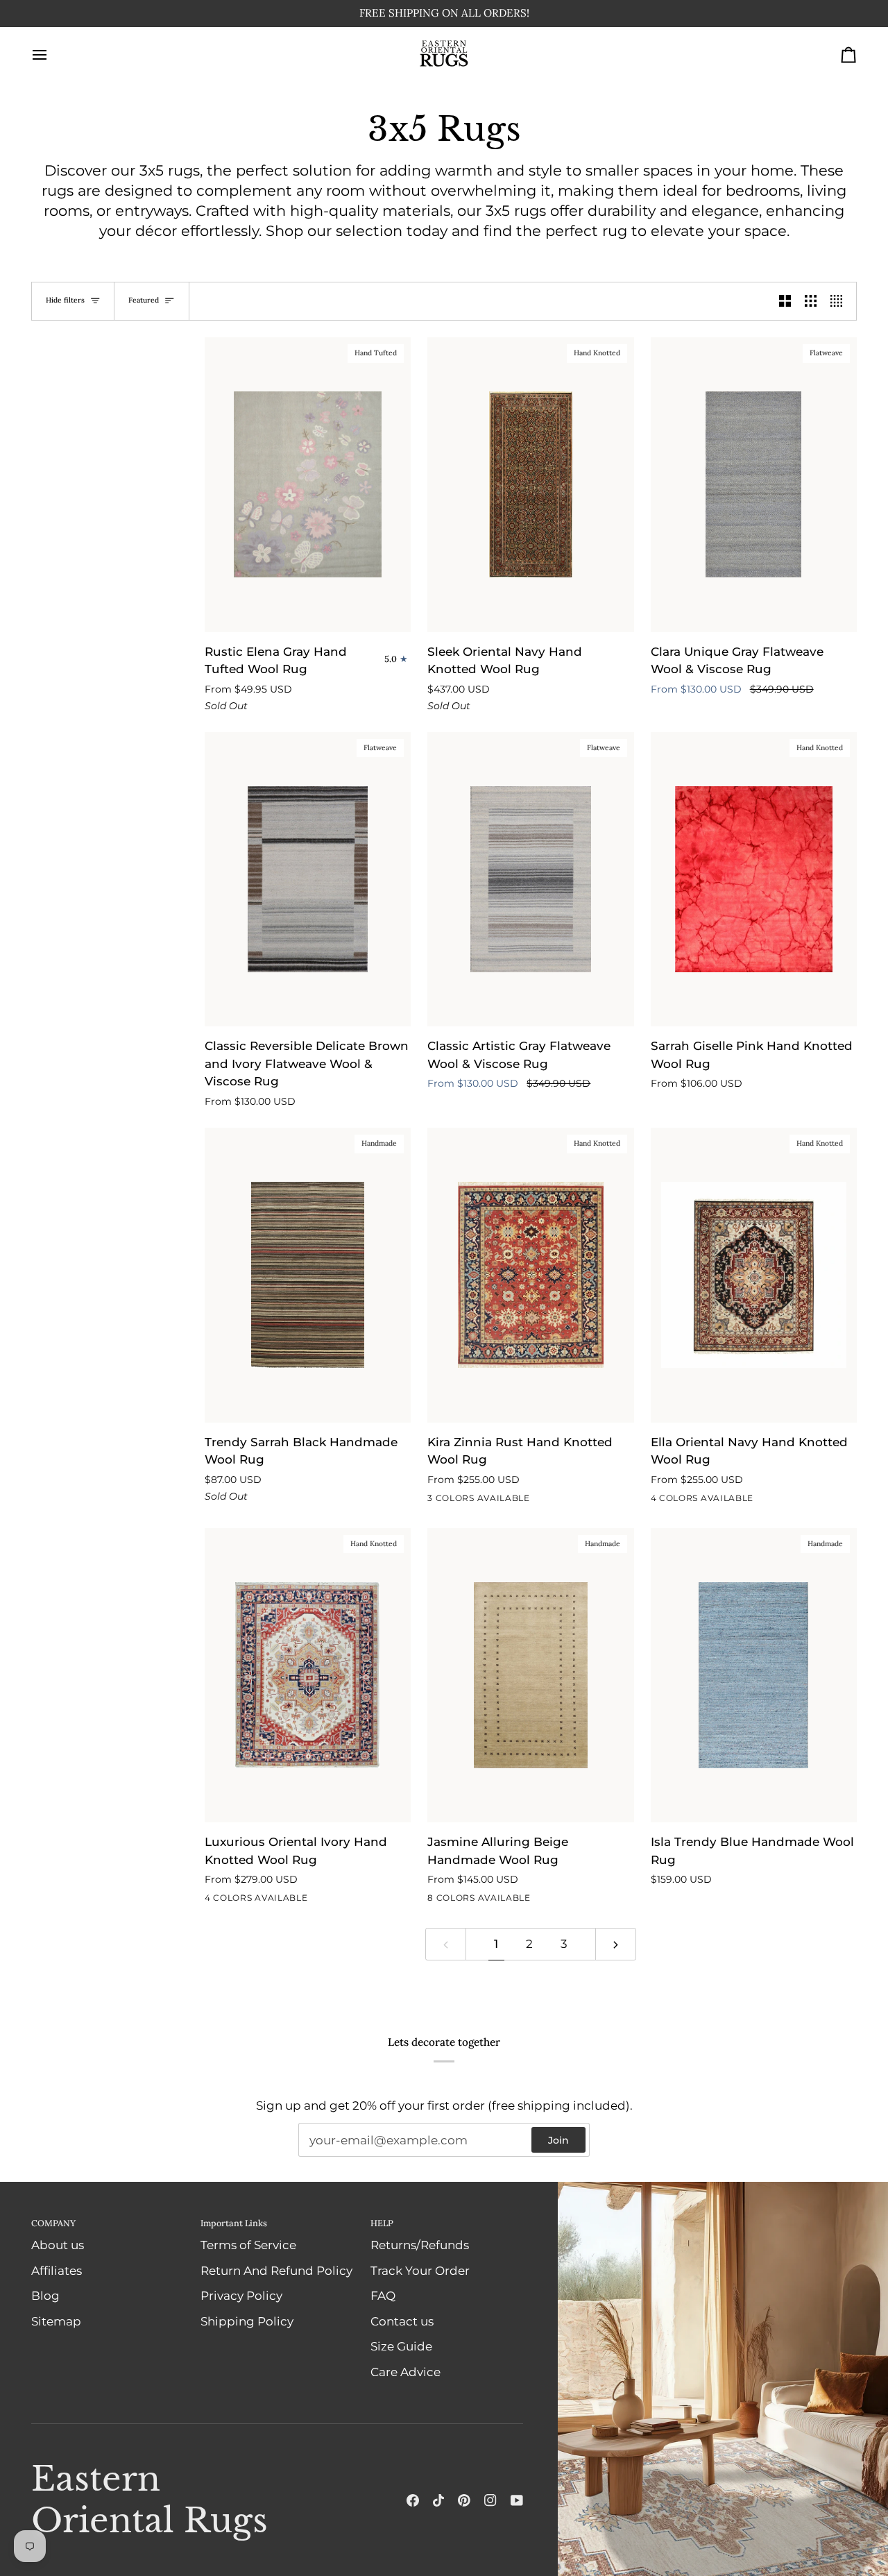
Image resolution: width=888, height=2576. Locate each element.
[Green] (461, 1901)
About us (58, 2246)
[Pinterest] (464, 2500)
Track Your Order (420, 2271)
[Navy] (436, 1502)
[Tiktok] (438, 2500)
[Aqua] (511, 1901)
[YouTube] (517, 2500)
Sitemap (56, 2321)
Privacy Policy (241, 2296)
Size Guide (401, 2347)
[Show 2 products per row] (785, 302)
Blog (45, 2296)
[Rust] (486, 1502)
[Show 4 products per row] (840, 302)
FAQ (383, 2296)
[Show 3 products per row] (811, 302)
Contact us (402, 2321)
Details (609, 14)
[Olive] (436, 1901)
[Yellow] (536, 1901)
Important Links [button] (234, 2223)
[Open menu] (52, 56)
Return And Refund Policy (276, 2271)
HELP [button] (382, 2223)
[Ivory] (461, 1502)
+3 (559, 1901)
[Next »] (616, 1944)
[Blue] (735, 1502)
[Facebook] (413, 2500)
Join (558, 2140)
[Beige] (486, 1901)
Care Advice (405, 2372)
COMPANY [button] (53, 2223)
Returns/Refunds (420, 2246)
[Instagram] (490, 2500)
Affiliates (57, 2271)
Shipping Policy (247, 2321)
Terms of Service (248, 2246)
